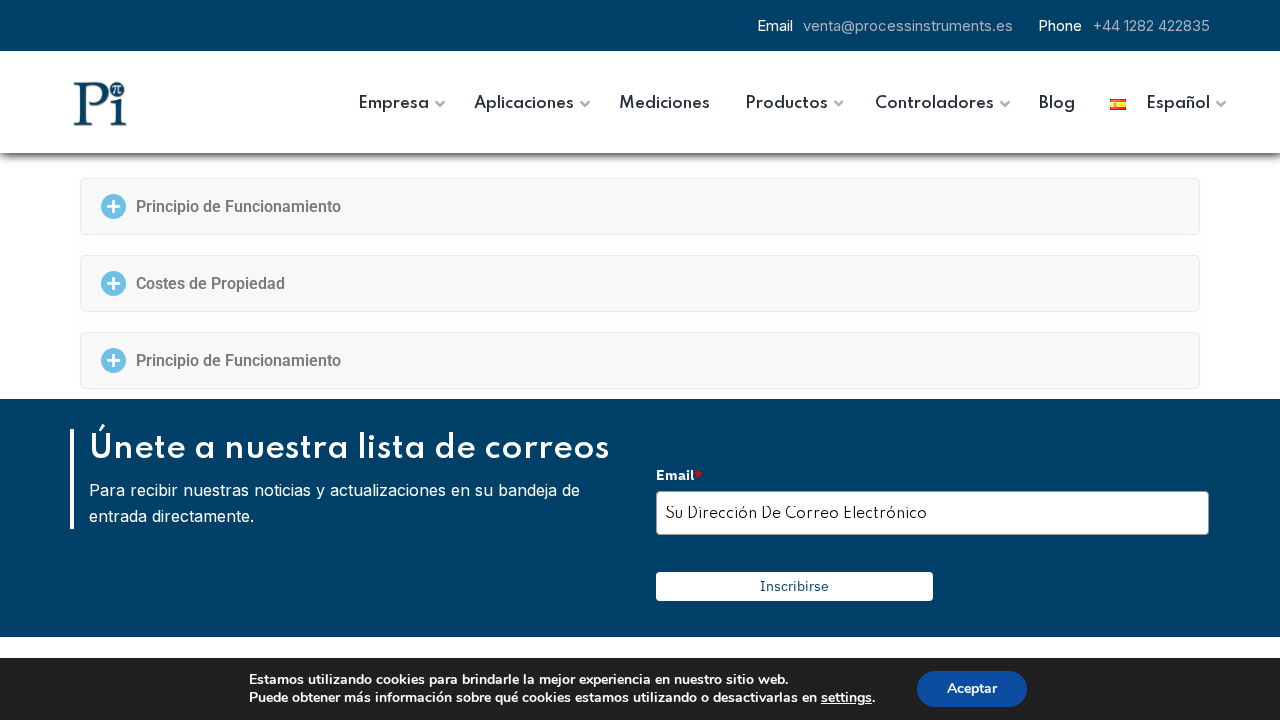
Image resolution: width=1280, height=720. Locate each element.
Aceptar (972, 688)
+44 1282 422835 (1151, 25)
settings (846, 698)
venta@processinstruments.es (908, 25)
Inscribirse (794, 586)
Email (679, 475)
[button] (640, 206)
